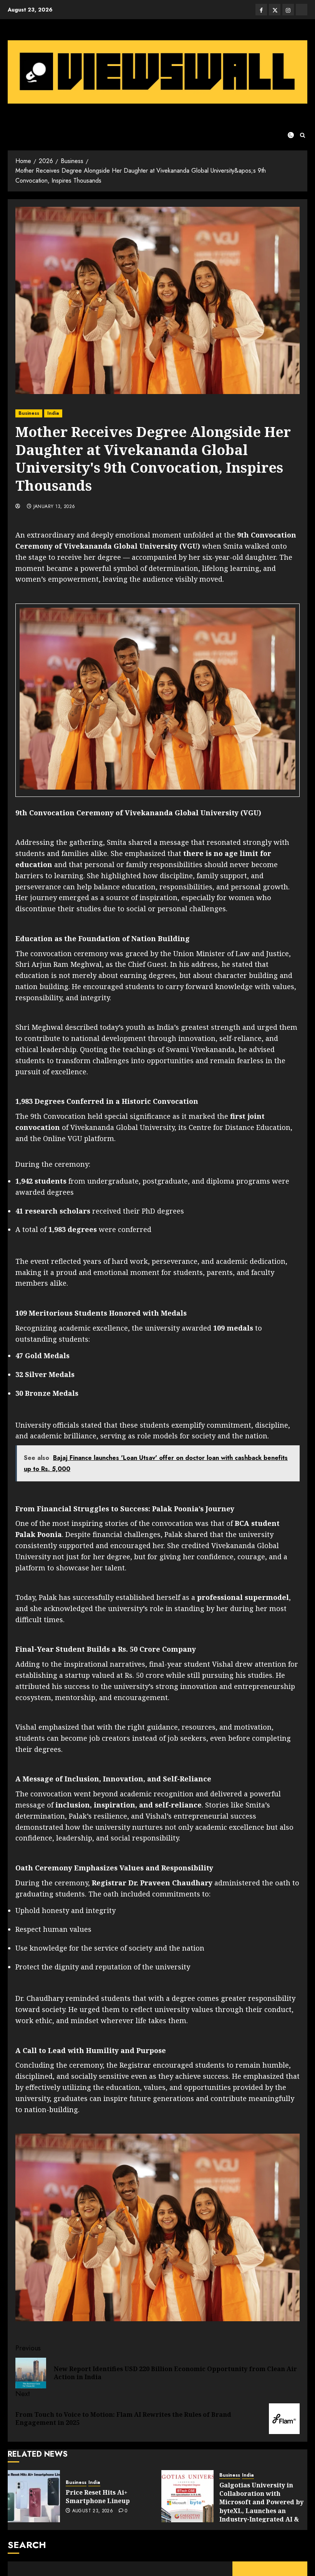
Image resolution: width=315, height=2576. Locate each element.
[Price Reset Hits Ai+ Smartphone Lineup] (34, 2496)
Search (27, 2545)
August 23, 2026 (93, 2511)
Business (29, 413)
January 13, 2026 (54, 507)
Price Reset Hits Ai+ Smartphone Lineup (98, 2497)
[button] (303, 135)
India (53, 413)
